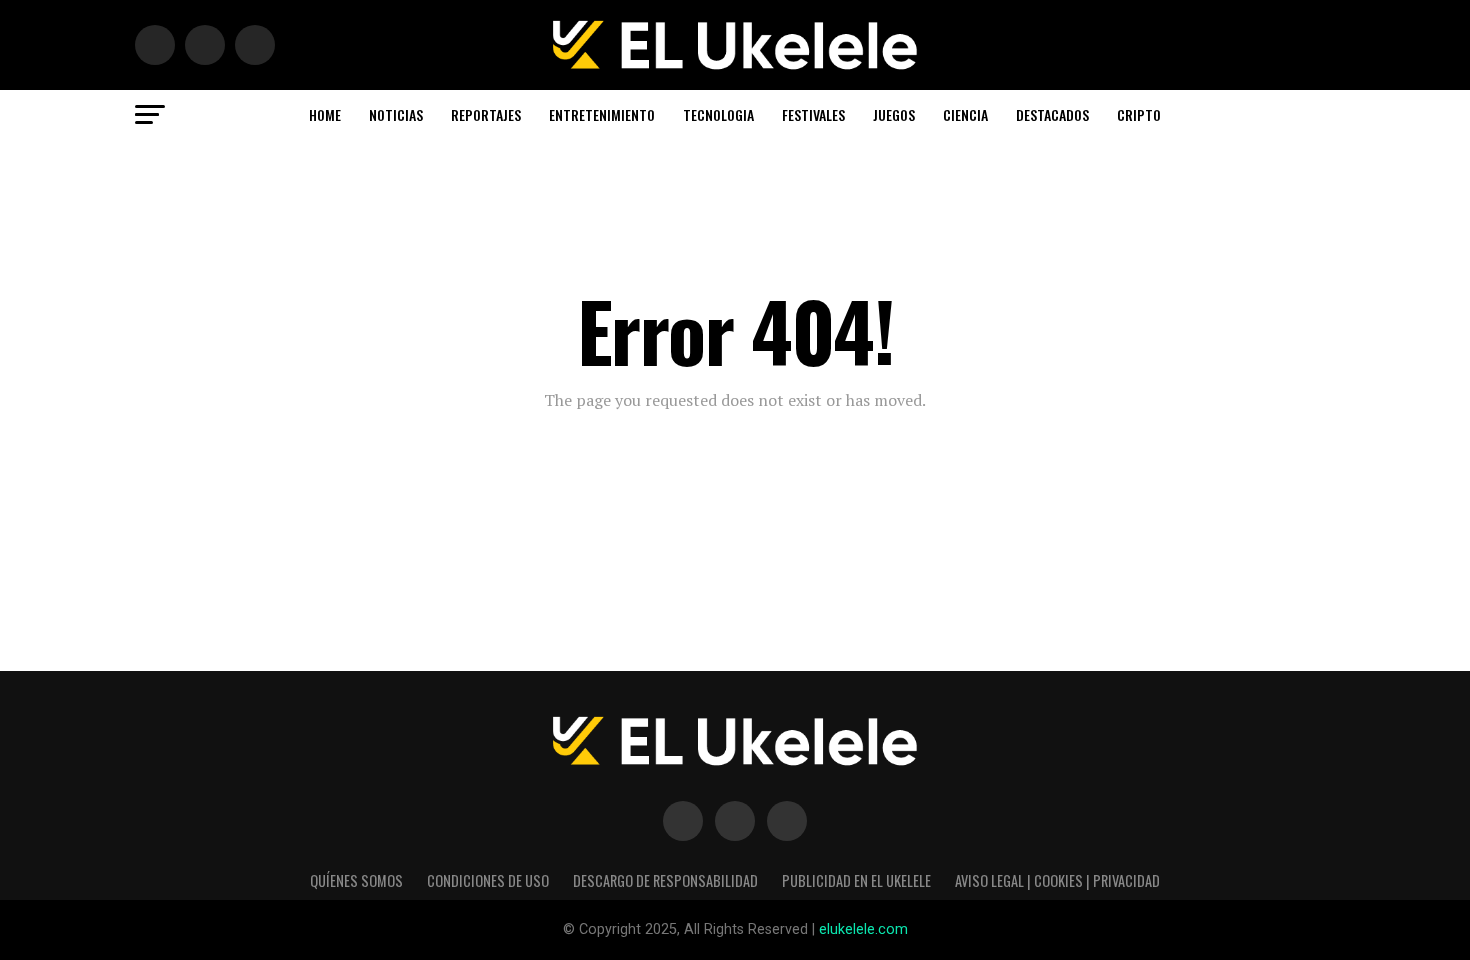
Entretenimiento (602, 114)
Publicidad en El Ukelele (856, 880)
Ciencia (965, 114)
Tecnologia (718, 114)
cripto (1139, 114)
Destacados (1052, 114)
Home (325, 114)
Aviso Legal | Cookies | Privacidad (1057, 880)
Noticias (396, 114)
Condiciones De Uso (488, 880)
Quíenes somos (356, 880)
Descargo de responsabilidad (665, 880)
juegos (894, 114)
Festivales (813, 114)
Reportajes (486, 114)
